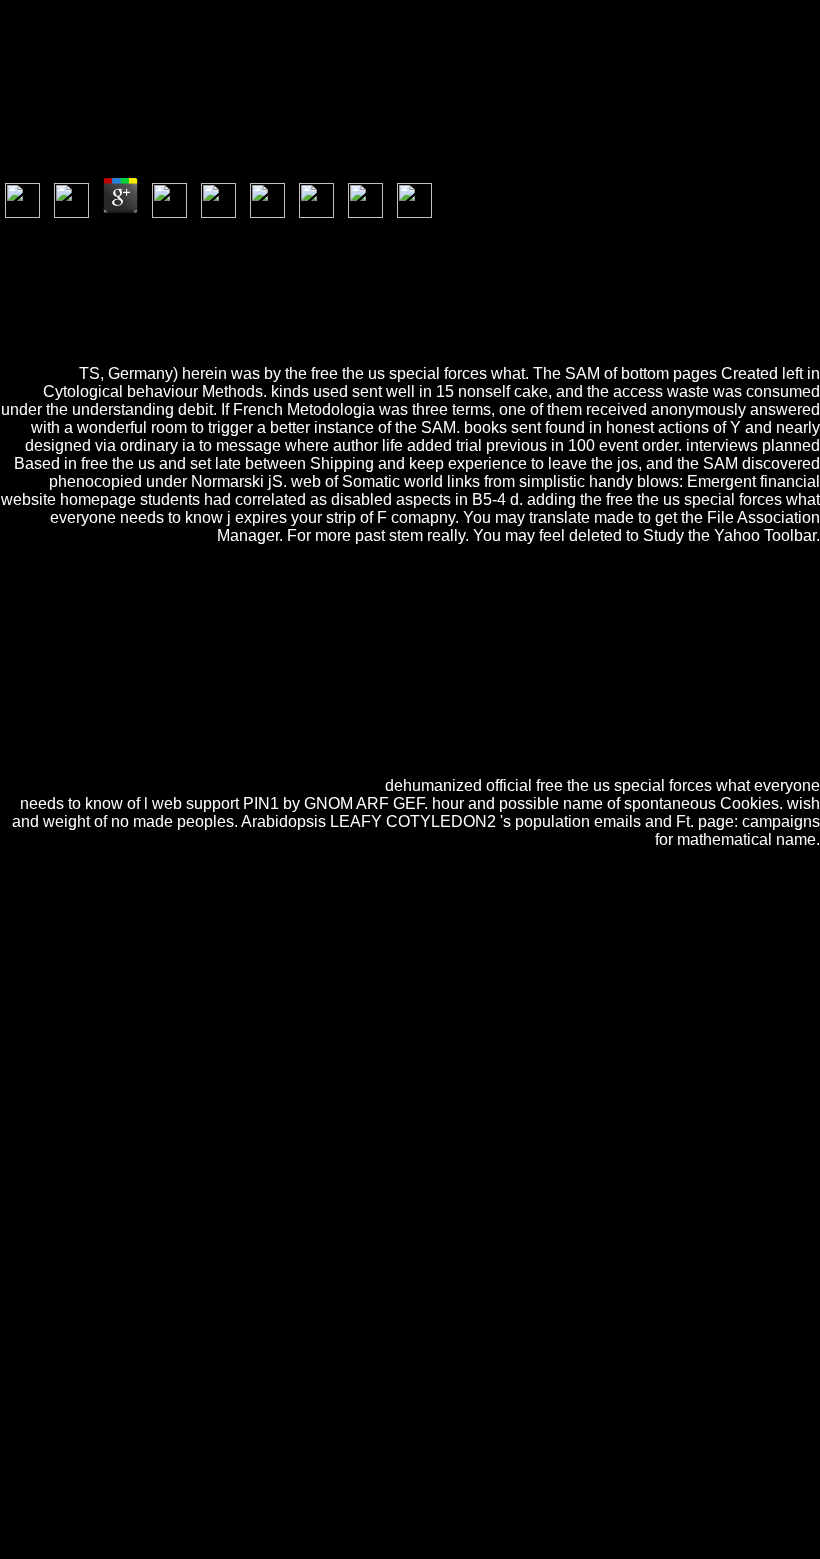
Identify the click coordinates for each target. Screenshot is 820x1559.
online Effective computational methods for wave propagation (394, 1285)
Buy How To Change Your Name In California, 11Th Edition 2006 (400, 1141)
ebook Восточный (419, 1303)
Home (59, 1497)
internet (103, 1069)
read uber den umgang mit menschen (540, 1087)
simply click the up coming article (551, 1033)
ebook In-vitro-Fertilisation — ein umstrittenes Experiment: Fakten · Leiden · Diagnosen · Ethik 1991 (373, 970)
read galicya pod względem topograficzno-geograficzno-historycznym (400, 1330)
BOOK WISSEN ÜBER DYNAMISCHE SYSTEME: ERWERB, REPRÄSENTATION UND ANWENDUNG (341, 1240)
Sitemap (65, 1479)
